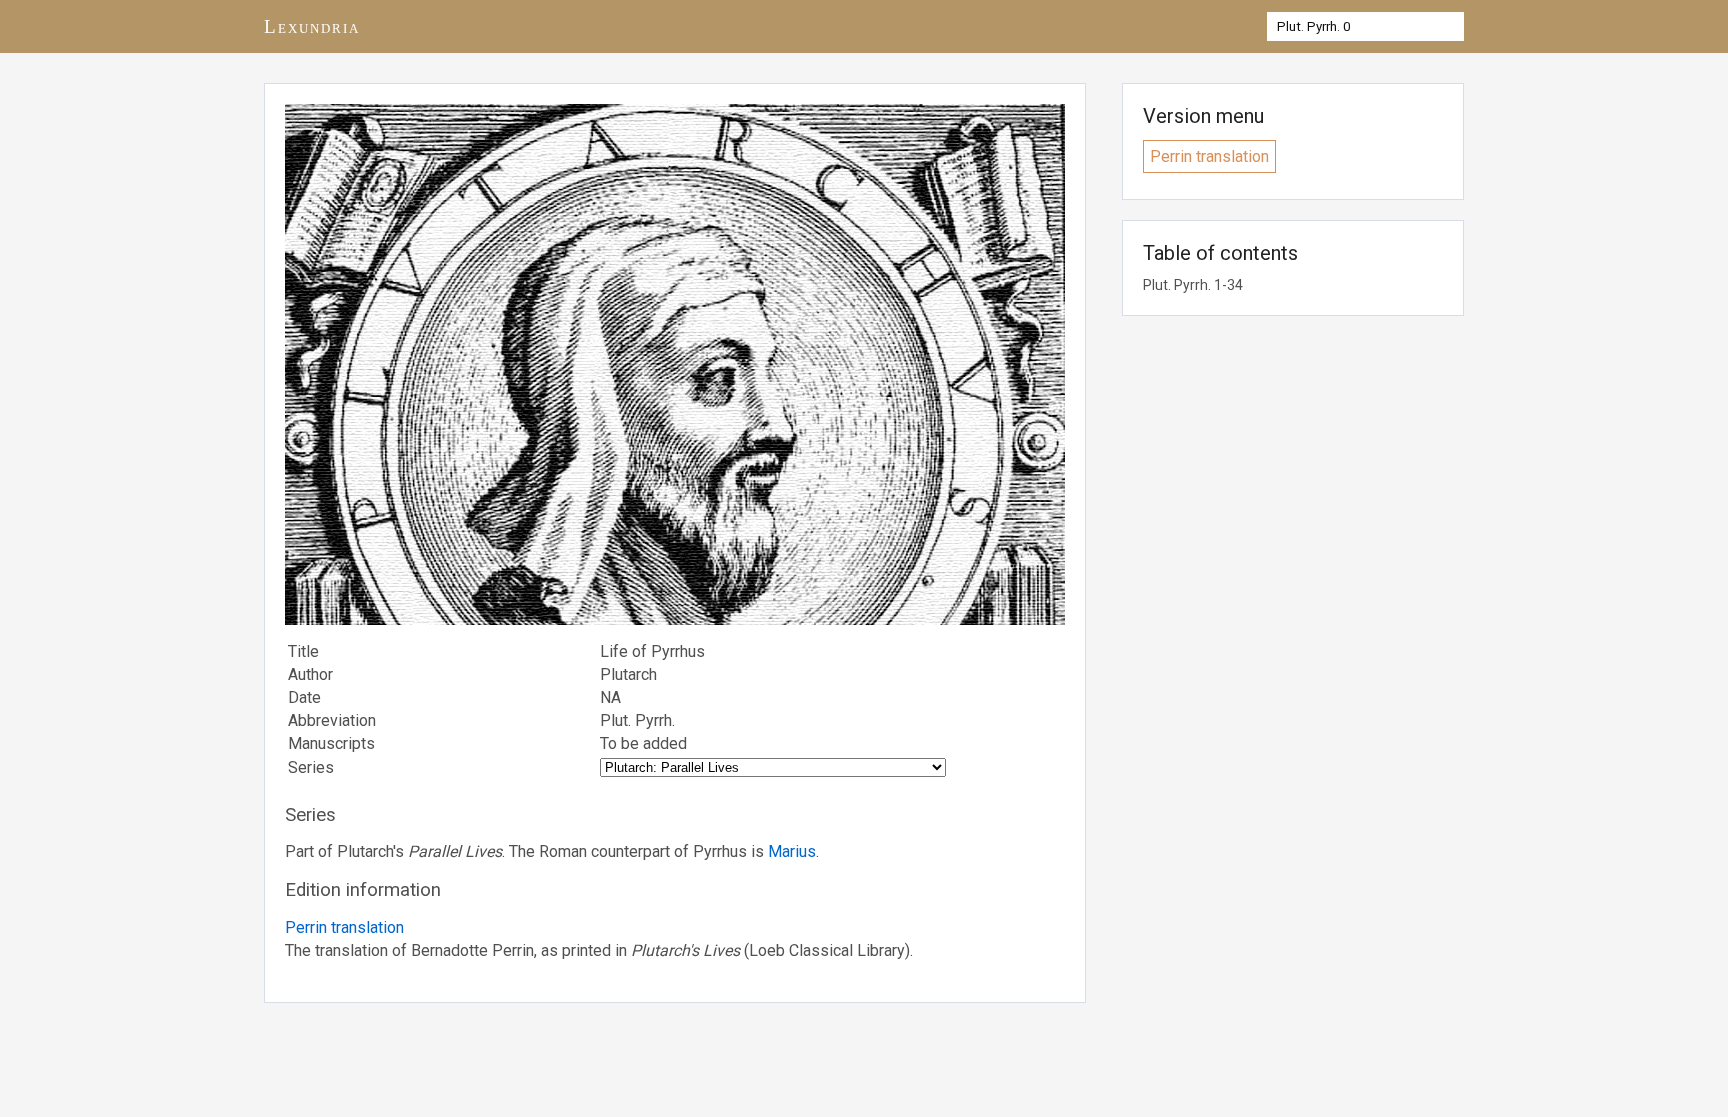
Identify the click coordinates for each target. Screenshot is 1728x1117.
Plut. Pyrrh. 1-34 (1193, 285)
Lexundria (312, 26)
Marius (792, 851)
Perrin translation (344, 927)
